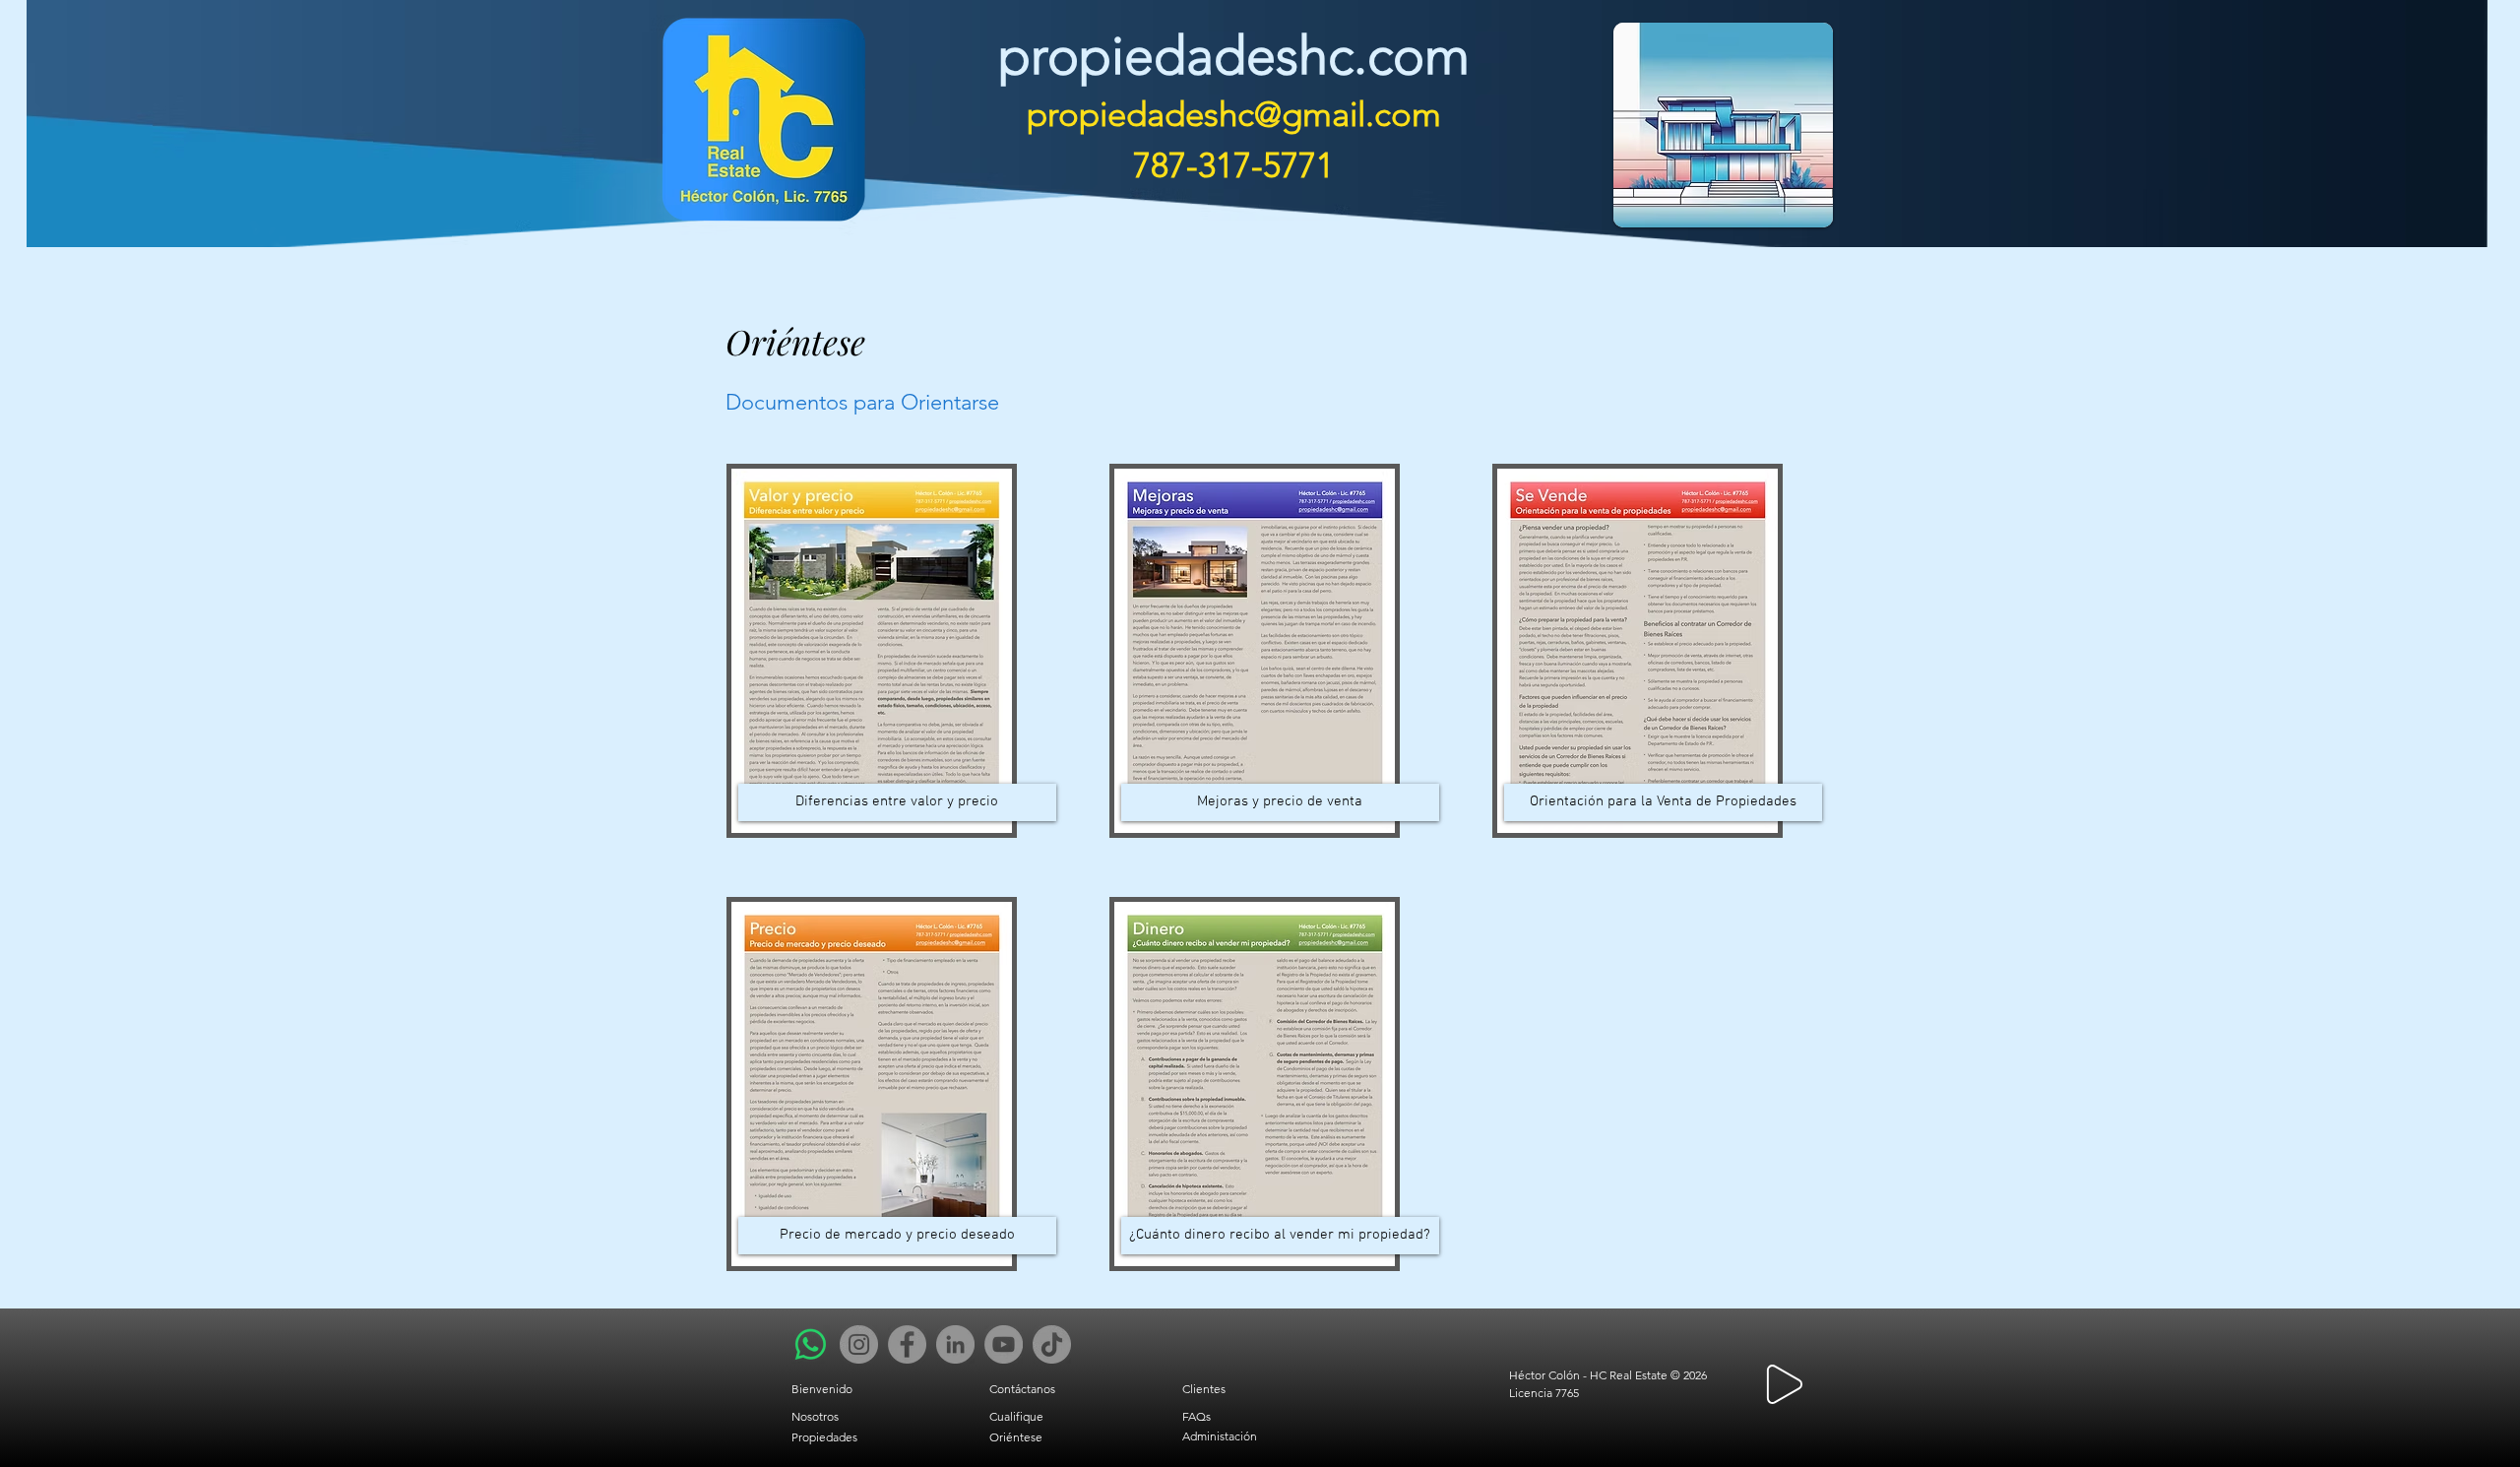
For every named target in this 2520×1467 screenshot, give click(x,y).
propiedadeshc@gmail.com (1234, 114)
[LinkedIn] (955, 1344)
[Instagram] (859, 1344)
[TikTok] (1052, 1344)
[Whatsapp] (811, 1344)
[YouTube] (1004, 1344)
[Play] (1785, 1384)
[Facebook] (907, 1344)
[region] (1269, 130)
